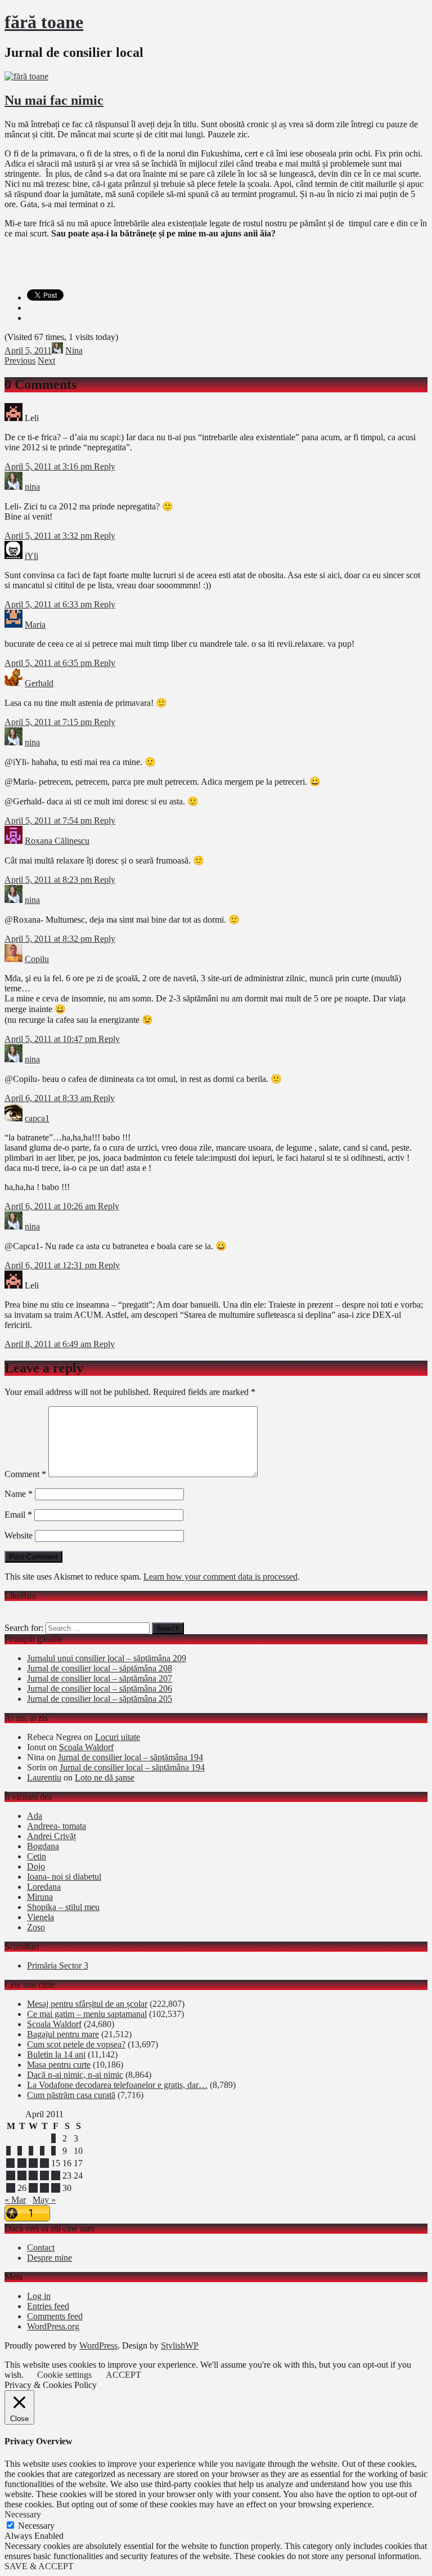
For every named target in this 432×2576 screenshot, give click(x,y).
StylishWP (180, 2345)
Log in (39, 2296)
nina (32, 487)
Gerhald (39, 683)
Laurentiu (44, 1777)
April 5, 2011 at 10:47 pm (51, 1039)
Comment (25, 1474)
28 (44, 2188)
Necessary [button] (23, 2514)
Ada (35, 1816)
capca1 (37, 1118)
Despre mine (49, 2258)
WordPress (98, 2345)
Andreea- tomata (57, 1826)
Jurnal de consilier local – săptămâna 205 (100, 1699)
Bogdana (43, 1846)
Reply (105, 466)
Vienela (40, 1917)
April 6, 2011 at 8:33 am (49, 1098)
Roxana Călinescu (57, 841)
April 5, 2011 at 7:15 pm (49, 722)
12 (22, 2163)
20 (33, 2175)
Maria (35, 625)
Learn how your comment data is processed (220, 1577)
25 (11, 2188)
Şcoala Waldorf (86, 1747)
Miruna (40, 1897)
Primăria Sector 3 (58, 1965)
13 (33, 2163)
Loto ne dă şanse (105, 1777)
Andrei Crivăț (51, 1836)
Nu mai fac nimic (54, 100)
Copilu (37, 959)
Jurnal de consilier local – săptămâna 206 (100, 1689)
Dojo (36, 1866)
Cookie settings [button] (64, 2375)
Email (18, 1515)
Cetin (37, 1856)
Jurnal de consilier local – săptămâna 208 (100, 1668)
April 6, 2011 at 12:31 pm (51, 1265)
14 (44, 2163)
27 (33, 2188)
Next (46, 361)
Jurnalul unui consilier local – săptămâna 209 (107, 1658)
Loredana (44, 1887)
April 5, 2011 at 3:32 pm (49, 536)
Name (19, 1494)
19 (22, 2175)
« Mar (15, 2200)
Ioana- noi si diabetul (64, 1877)
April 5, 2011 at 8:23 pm (49, 880)
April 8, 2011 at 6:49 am (49, 1344)
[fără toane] (26, 76)
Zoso (36, 1927)
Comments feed (55, 2316)
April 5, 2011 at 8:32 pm (49, 939)
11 (10, 2163)
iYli (31, 556)
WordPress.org (53, 2326)
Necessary (36, 2526)
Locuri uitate (118, 1737)
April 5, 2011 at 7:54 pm (49, 820)
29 (56, 2188)
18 (11, 2175)
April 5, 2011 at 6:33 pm (49, 604)
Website (19, 1535)
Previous (20, 361)
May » (44, 2200)
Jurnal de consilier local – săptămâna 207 (100, 1678)
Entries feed (48, 2306)
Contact (41, 2248)
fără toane (44, 22)
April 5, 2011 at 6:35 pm (49, 663)
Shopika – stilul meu (63, 1907)
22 (56, 2175)
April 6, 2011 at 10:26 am (51, 1206)
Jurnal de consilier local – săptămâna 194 (130, 1757)
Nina (74, 350)
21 (44, 2175)
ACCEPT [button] (123, 2375)
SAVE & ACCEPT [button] (39, 2566)
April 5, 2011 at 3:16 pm (49, 466)
